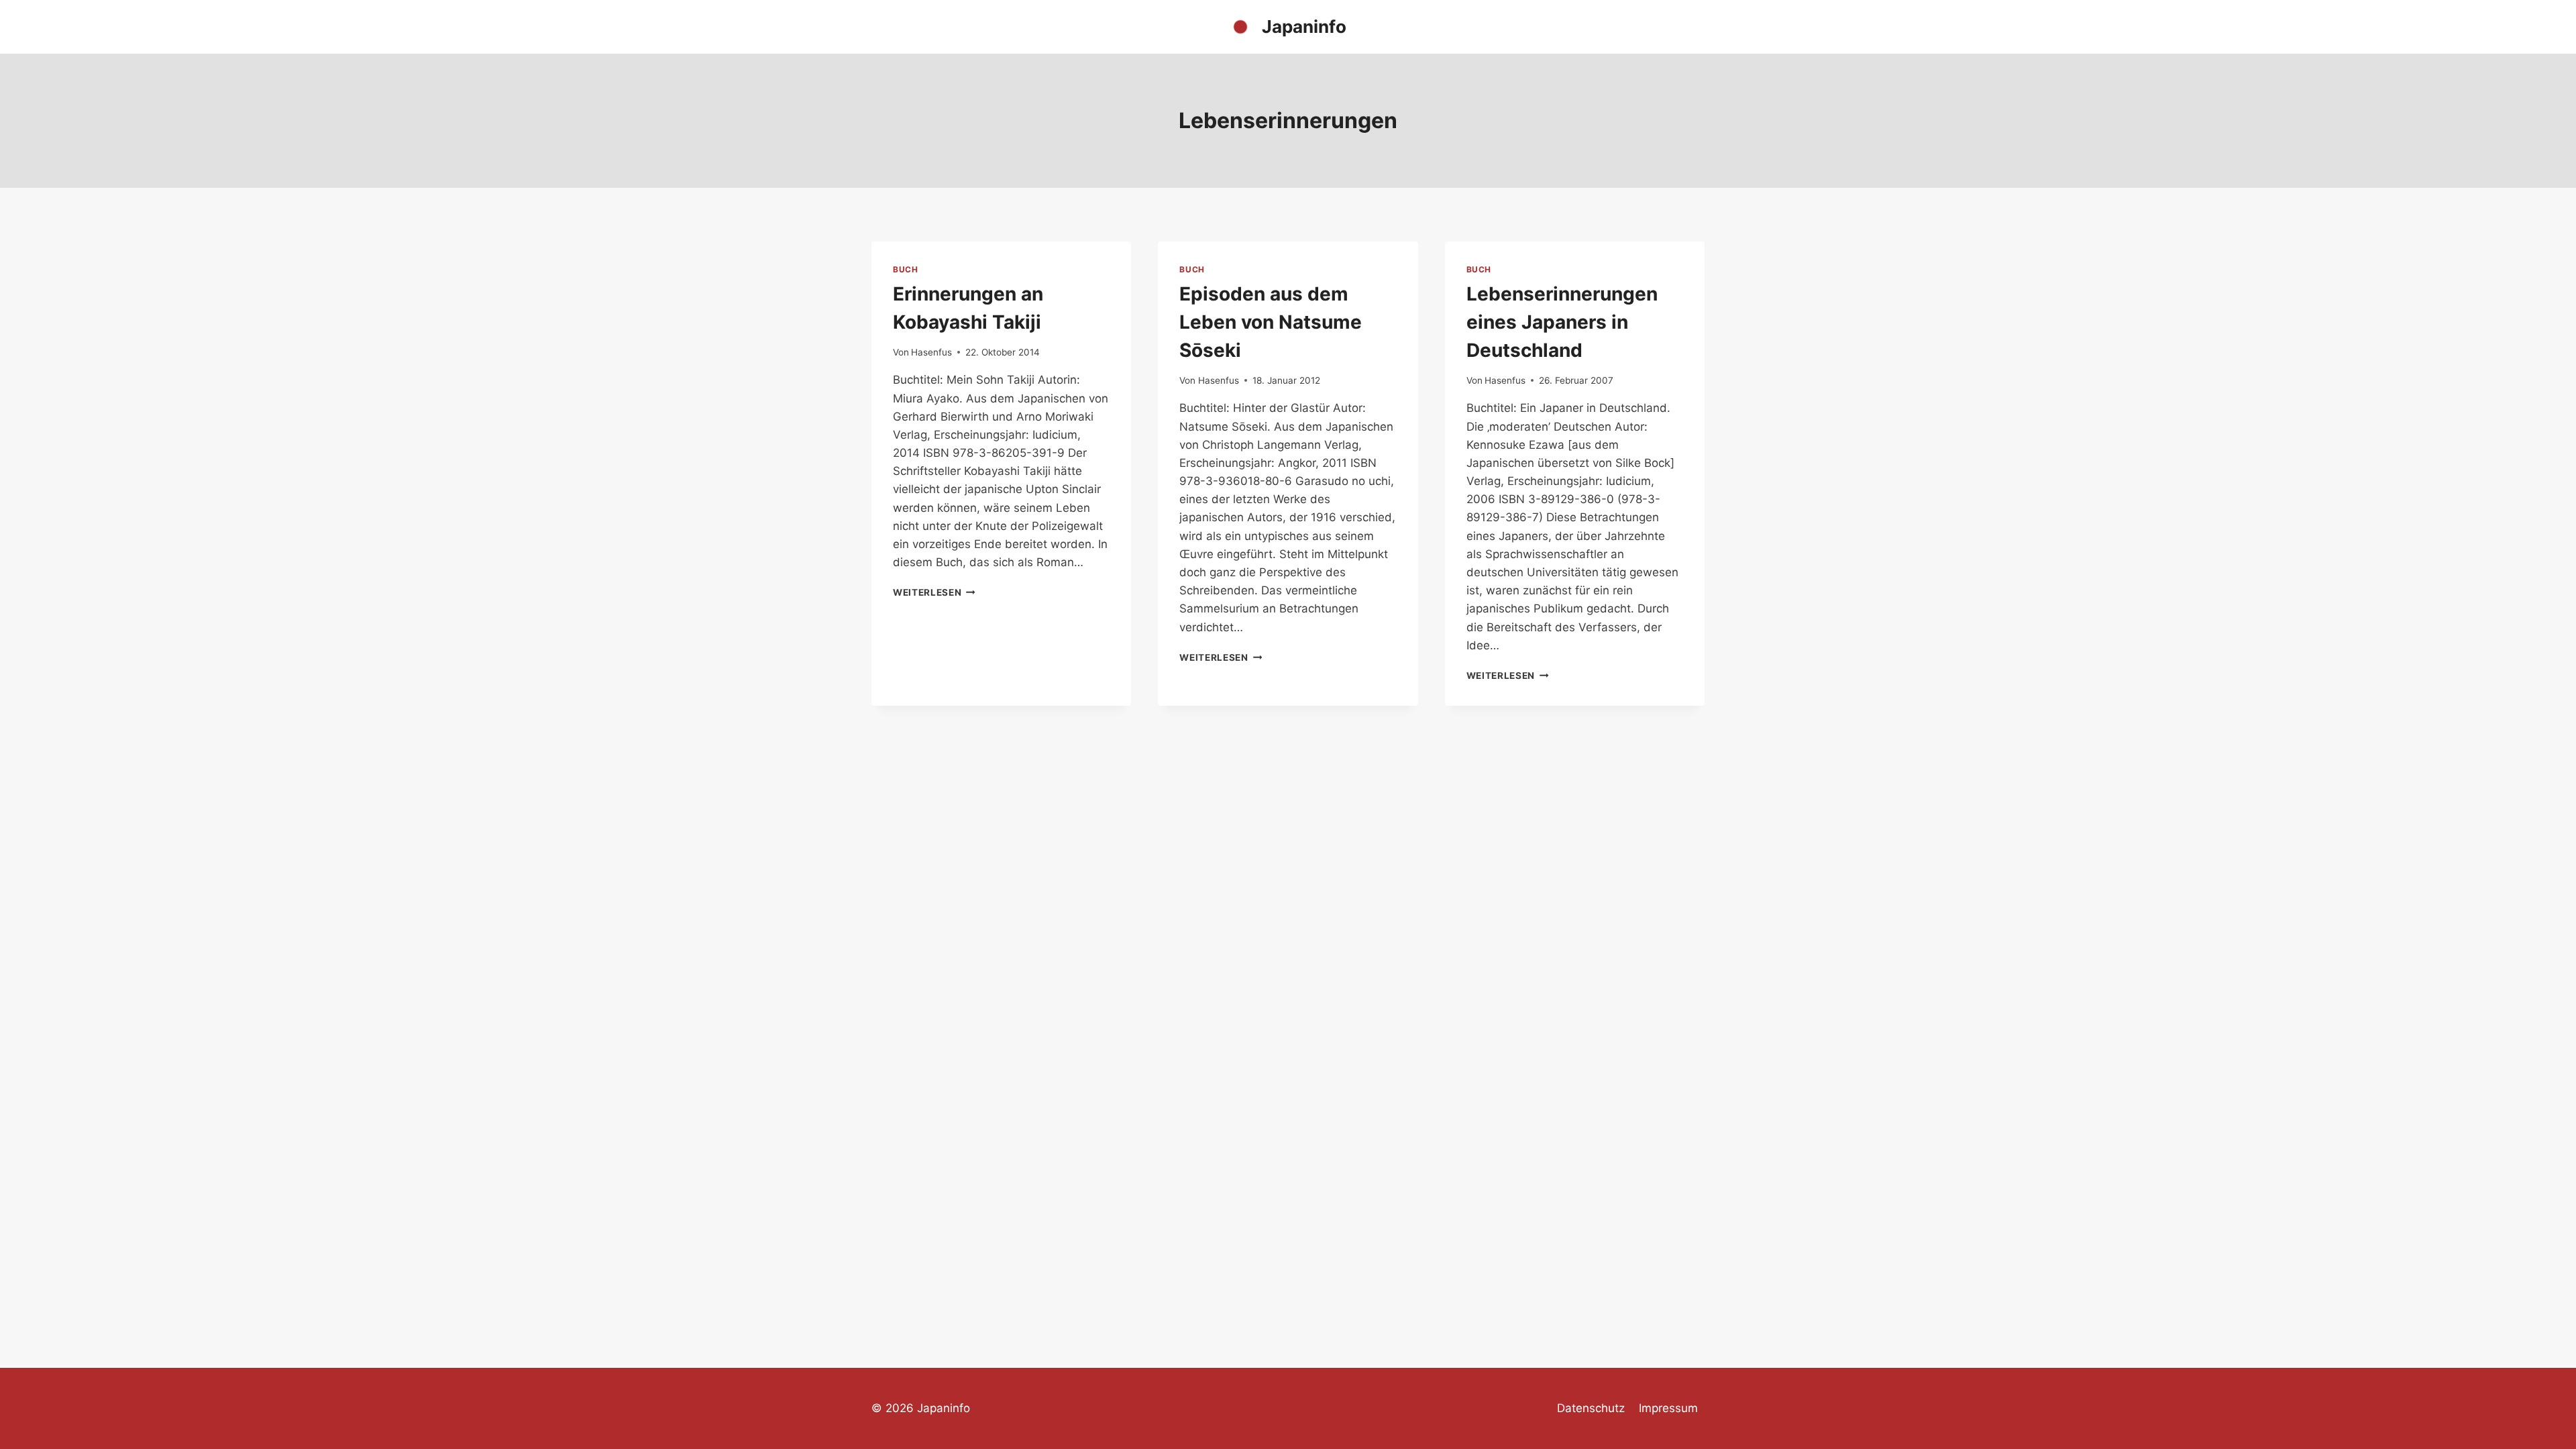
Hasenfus (931, 352)
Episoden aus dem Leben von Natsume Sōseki (1271, 322)
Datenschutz (1591, 1408)
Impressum (1668, 1408)
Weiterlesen (934, 592)
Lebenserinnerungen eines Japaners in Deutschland (1562, 322)
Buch (905, 269)
